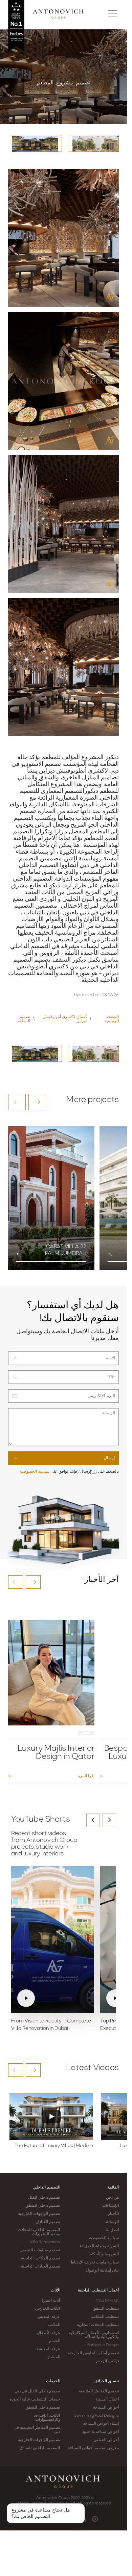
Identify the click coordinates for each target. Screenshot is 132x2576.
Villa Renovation (45, 2242)
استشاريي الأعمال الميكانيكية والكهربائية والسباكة (94, 2335)
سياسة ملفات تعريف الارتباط (95, 2262)
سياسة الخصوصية (35, 1472)
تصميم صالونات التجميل (40, 2250)
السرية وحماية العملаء (99, 2246)
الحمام (55, 2341)
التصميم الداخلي (47, 2188)
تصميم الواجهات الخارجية (39, 2214)
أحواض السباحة (106, 2408)
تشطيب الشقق (106, 2309)
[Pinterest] (95, 2519)
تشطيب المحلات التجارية (98, 2325)
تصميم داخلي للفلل (44, 2198)
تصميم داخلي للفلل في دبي (37, 2391)
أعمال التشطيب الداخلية (98, 2290)
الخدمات (53, 2381)
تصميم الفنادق (48, 2222)
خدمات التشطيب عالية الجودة (35, 2399)
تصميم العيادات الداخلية (40, 2266)
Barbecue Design (103, 2345)
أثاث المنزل (50, 2301)
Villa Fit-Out (107, 2301)
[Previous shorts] (93, 1820)
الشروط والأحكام (104, 2254)
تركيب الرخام (107, 2361)
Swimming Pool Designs (96, 2416)
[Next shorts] (109, 1820)
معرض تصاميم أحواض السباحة (93, 2448)
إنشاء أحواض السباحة (101, 2424)
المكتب (54, 2325)
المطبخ (54, 2357)
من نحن (112, 2198)
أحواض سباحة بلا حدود (101, 2432)
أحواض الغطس (106, 2440)
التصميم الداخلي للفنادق (40, 2448)
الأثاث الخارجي (47, 2309)
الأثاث (56, 2290)
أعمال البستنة (107, 2399)
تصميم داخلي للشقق (43, 2206)
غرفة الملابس (49, 2317)
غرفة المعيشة (48, 2349)
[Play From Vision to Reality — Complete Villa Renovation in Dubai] (53, 1940)
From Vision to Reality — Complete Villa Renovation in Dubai (51, 2025)
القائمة (113, 2188)
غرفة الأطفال (48, 2333)
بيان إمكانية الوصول (102, 2271)
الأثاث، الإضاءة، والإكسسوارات (47, 2418)
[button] (17, 1102)
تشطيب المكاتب (105, 2317)
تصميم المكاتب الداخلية (40, 2258)
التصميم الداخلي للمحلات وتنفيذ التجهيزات (39, 2232)
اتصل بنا (112, 2230)
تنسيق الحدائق (107, 2381)
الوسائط (112, 2222)
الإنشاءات (111, 2206)
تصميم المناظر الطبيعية (99, 2391)
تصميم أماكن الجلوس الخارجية (93, 2353)
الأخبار (113, 2214)
